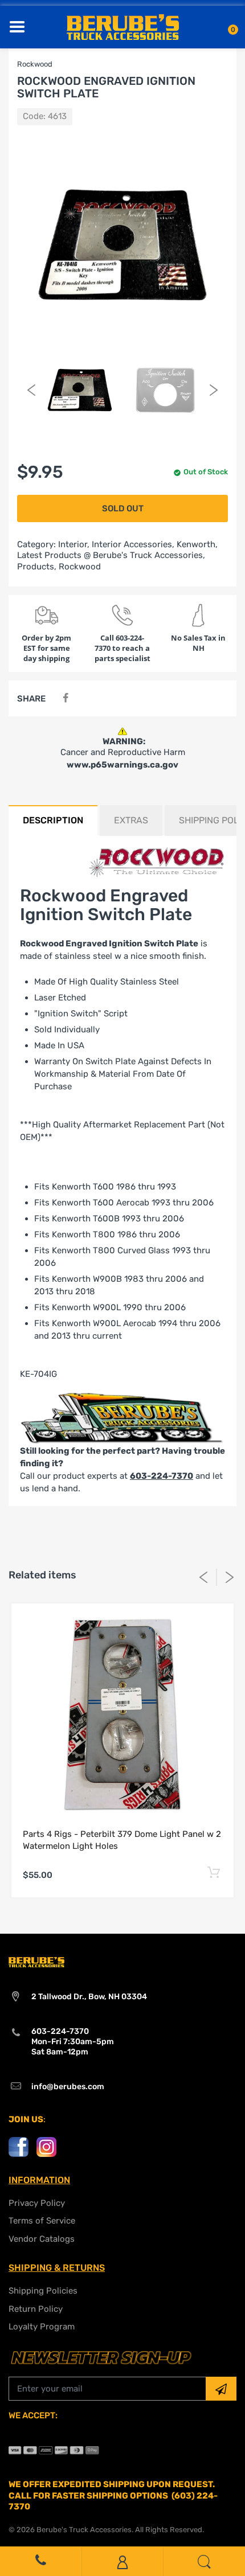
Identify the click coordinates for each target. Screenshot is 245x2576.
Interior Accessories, (133, 544)
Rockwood (80, 567)
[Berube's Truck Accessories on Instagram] (46, 2146)
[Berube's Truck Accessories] (123, 26)
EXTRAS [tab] (131, 820)
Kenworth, (197, 544)
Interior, (74, 544)
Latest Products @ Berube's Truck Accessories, (111, 555)
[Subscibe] (221, 2389)
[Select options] (213, 1873)
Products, (37, 567)
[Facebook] (65, 698)
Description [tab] (53, 820)
